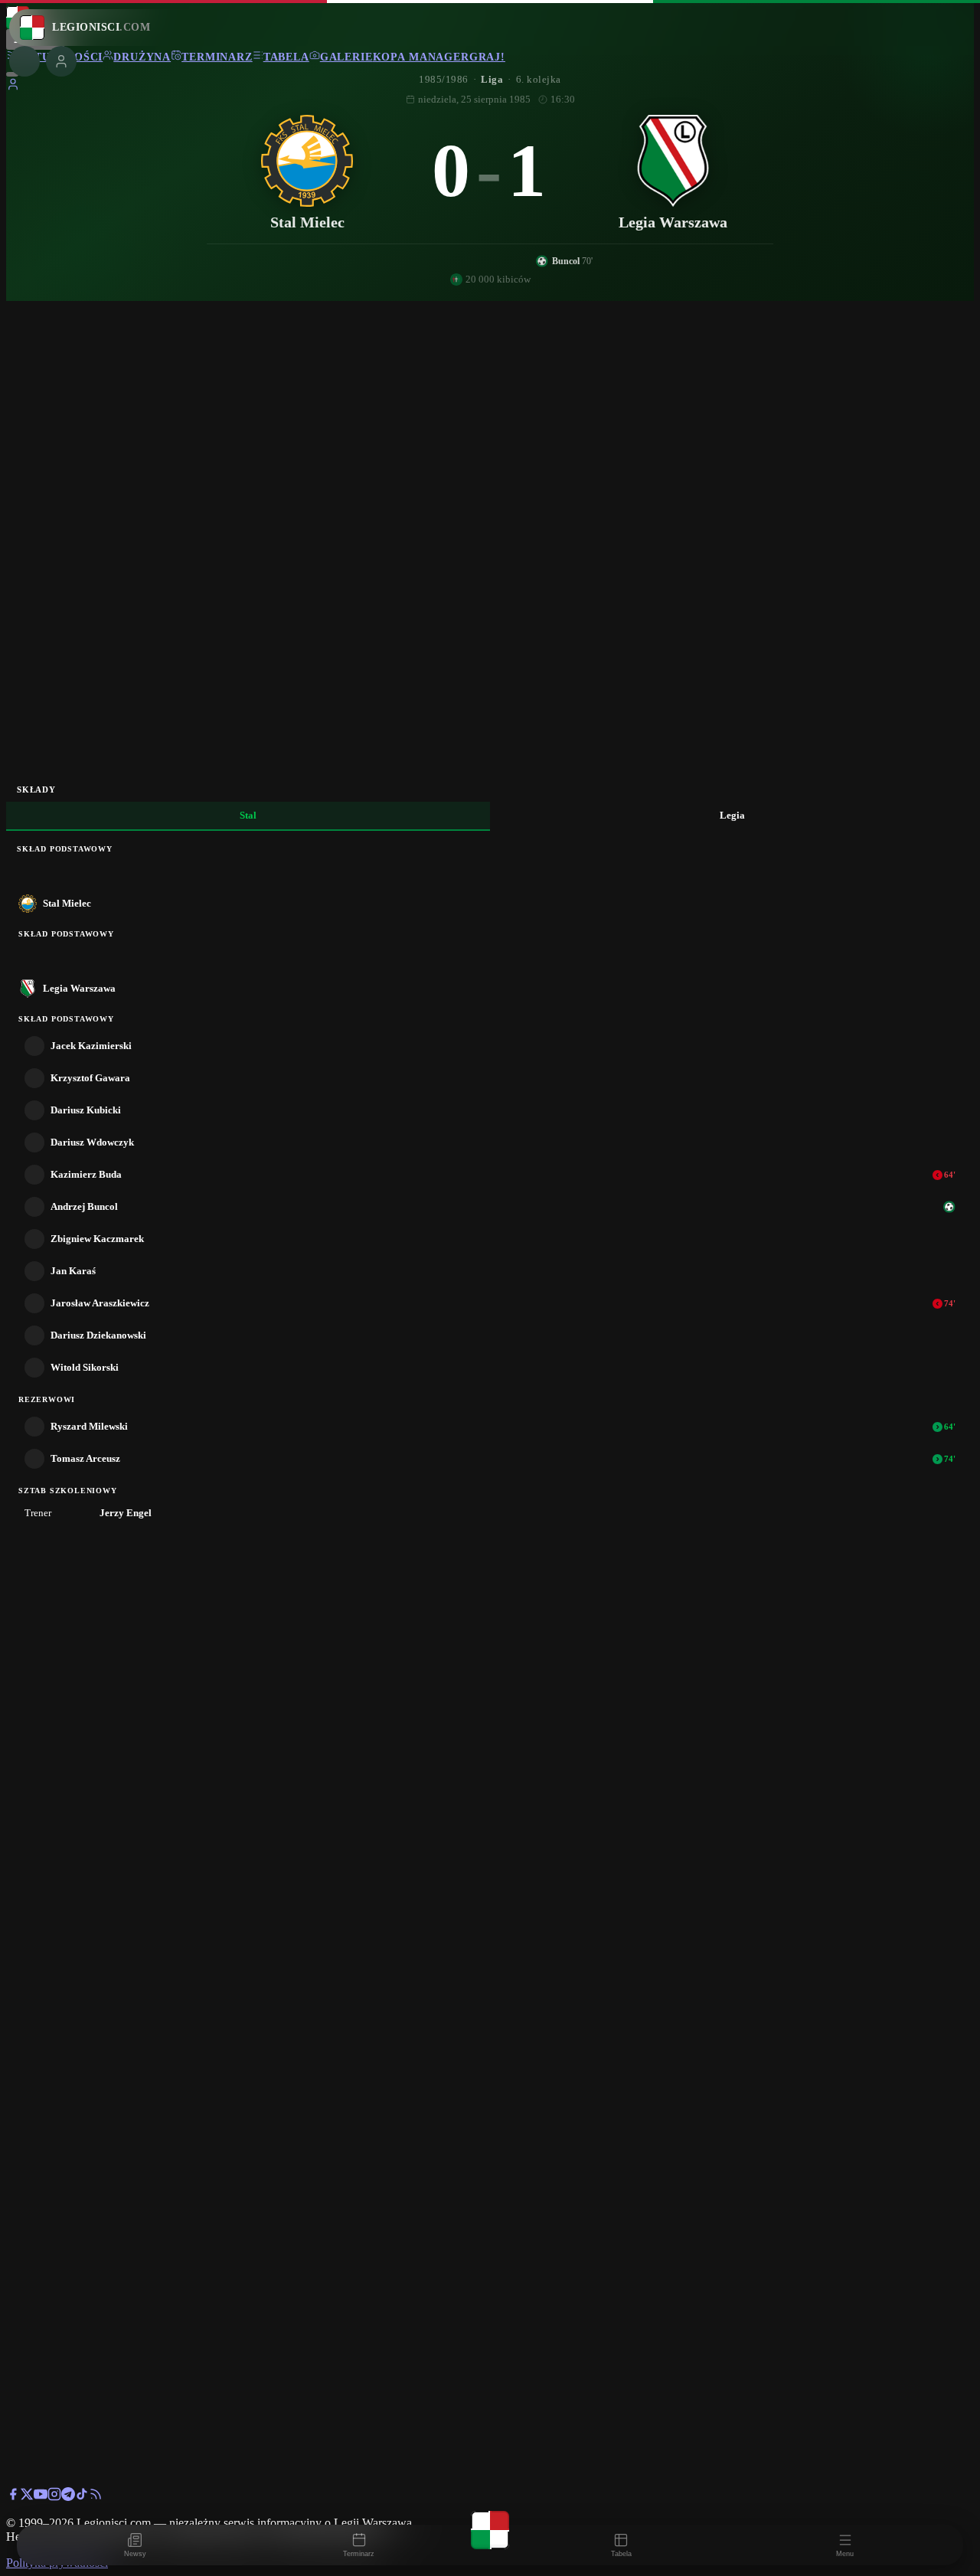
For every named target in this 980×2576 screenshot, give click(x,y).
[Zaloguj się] (13, 87)
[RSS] (96, 2497)
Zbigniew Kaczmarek (97, 1239)
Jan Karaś (73, 1271)
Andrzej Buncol (84, 1206)
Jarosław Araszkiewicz (100, 1303)
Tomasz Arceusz (85, 1458)
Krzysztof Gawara (90, 1078)
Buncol (566, 261)
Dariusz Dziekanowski (98, 1335)
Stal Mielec (67, 903)
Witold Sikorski (85, 1367)
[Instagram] (54, 2497)
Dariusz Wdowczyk (92, 1142)
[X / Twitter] (27, 2497)
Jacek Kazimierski (91, 1046)
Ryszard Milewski (89, 1426)
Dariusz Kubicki (86, 1110)
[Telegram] (68, 2497)
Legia (732, 815)
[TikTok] (82, 2497)
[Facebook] (13, 2497)
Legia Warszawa (79, 988)
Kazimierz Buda (86, 1174)
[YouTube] (41, 2497)
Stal (248, 815)
